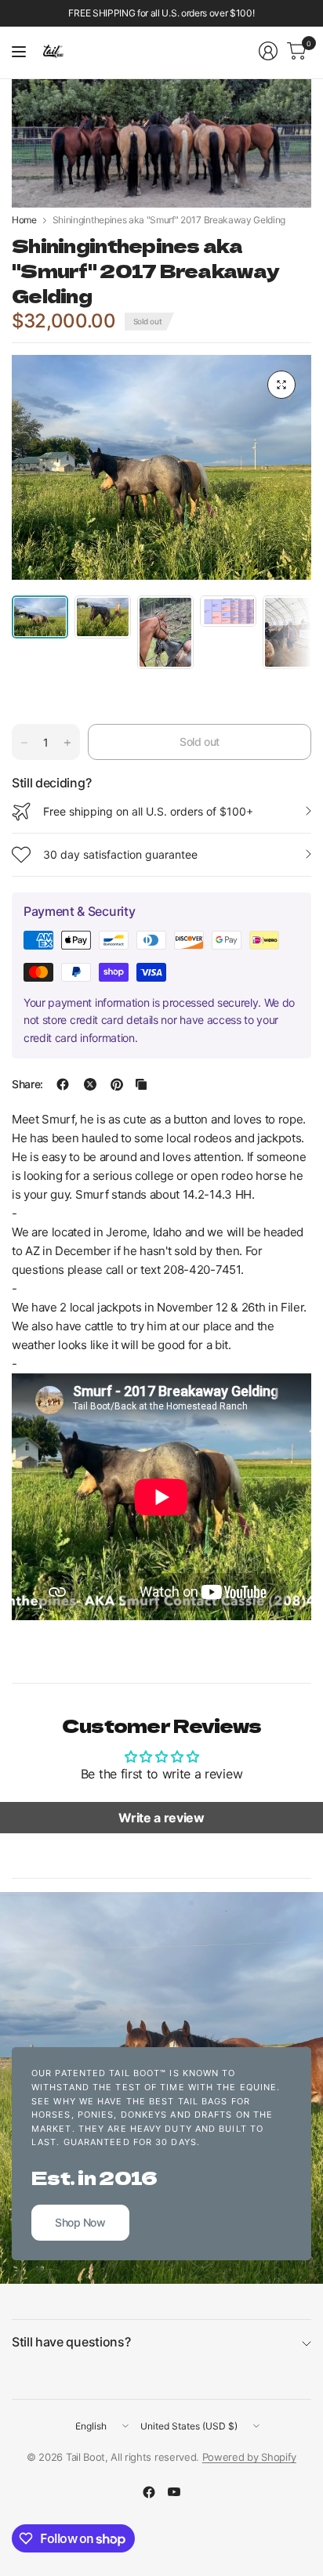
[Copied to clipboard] (141, 1084)
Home (24, 220)
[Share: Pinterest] (117, 1084)
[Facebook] (149, 2492)
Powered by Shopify (249, 2457)
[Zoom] (281, 385)
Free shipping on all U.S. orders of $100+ (148, 811)
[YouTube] (174, 2492)
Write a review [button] (161, 1818)
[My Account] (268, 51)
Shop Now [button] (80, 2222)
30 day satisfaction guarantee (120, 854)
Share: (27, 1084)
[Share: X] (90, 1084)
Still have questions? (71, 2342)
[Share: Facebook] (63, 1084)
